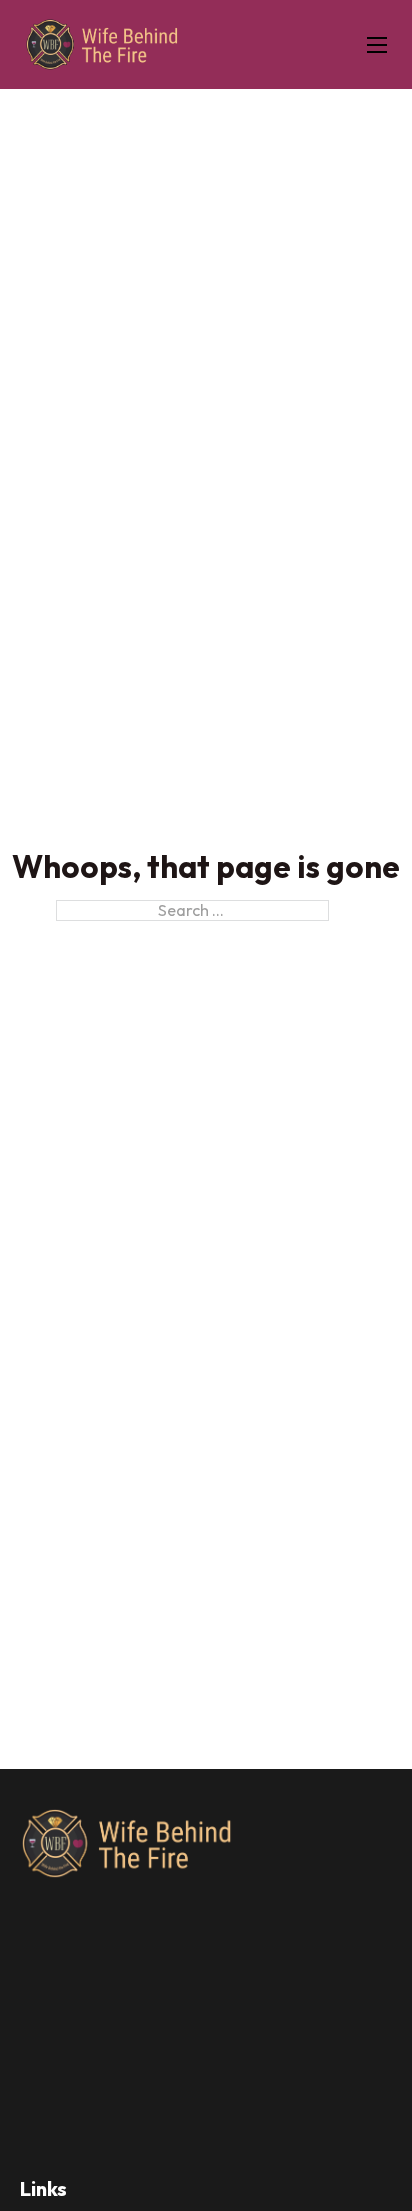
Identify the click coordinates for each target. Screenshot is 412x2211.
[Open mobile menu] (377, 45)
